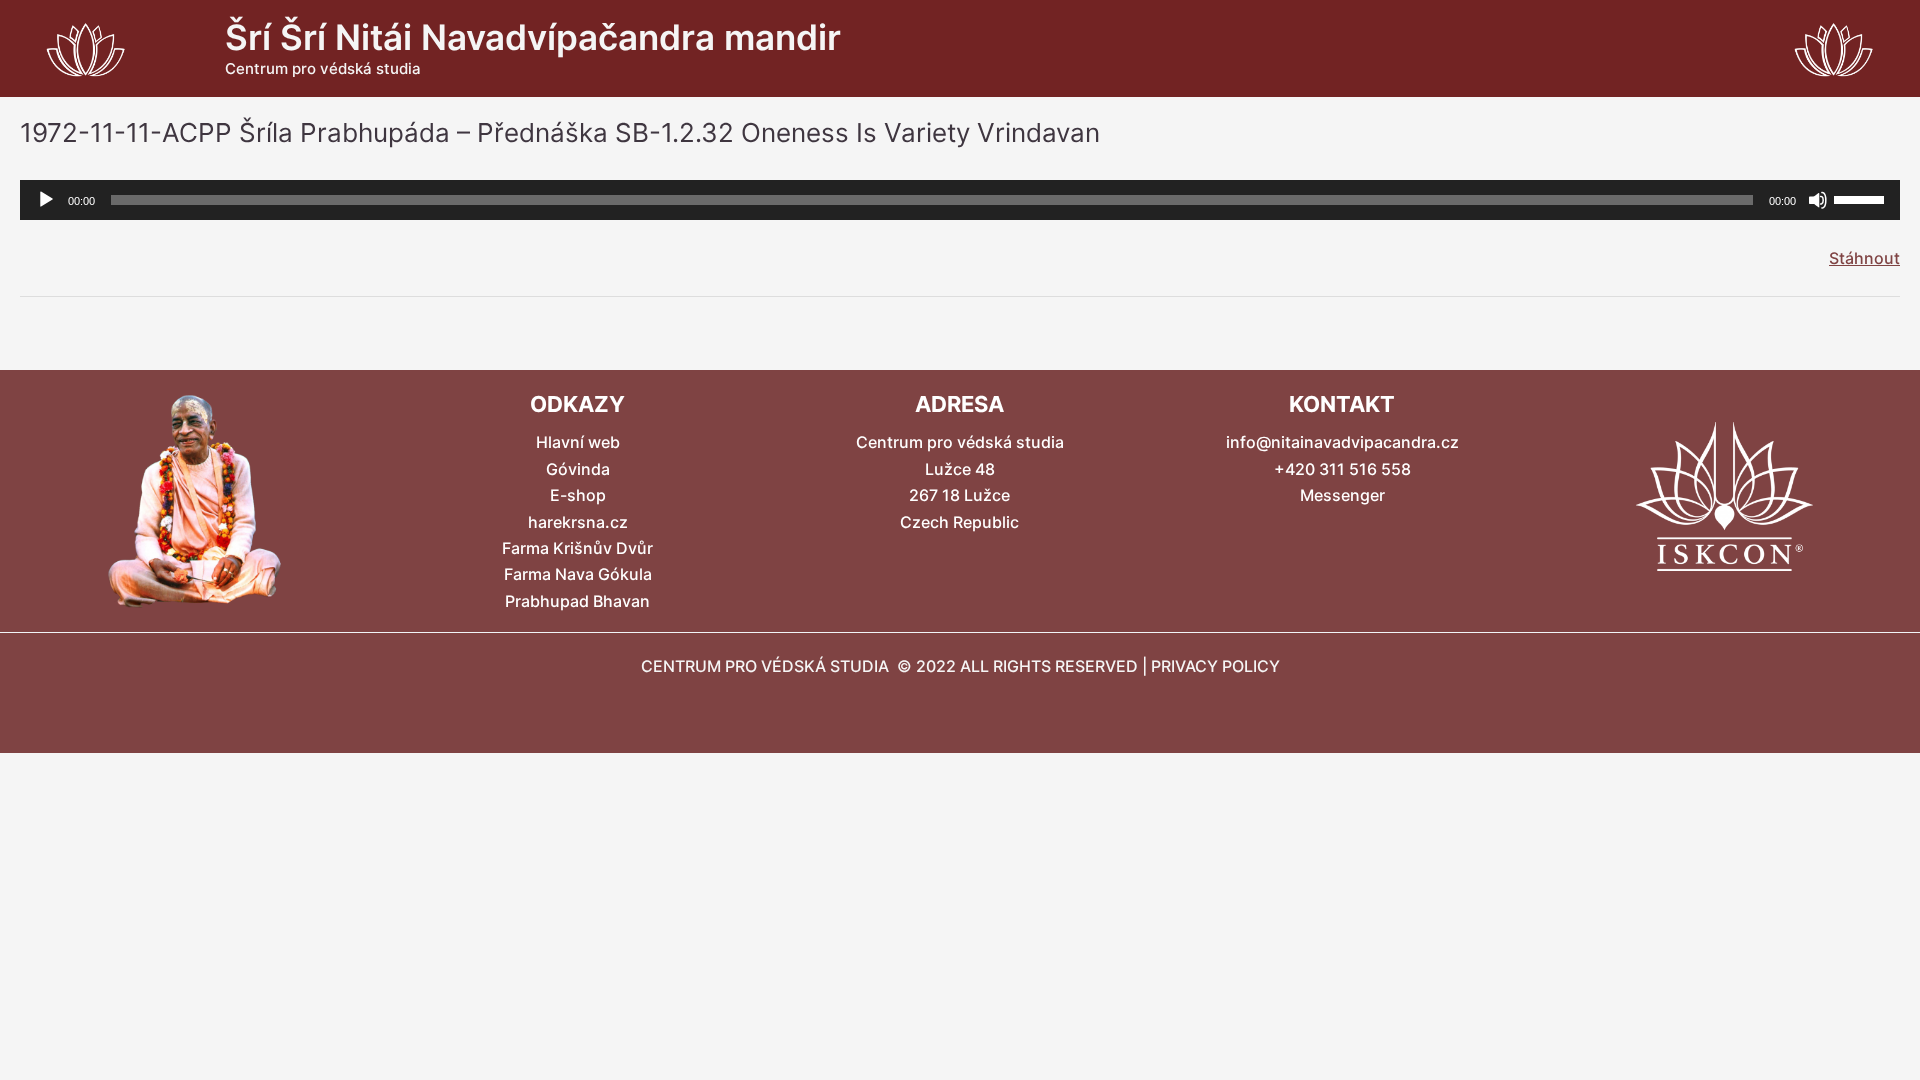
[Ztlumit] (1818, 200)
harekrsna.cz (578, 522)
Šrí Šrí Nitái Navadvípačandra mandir (533, 37)
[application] (960, 200)
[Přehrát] (46, 200)
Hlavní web (578, 442)
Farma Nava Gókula (578, 574)
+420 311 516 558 (1342, 469)
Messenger (1342, 495)
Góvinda (578, 469)
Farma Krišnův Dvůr (577, 548)
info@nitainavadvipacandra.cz (1342, 442)
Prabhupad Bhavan (577, 601)
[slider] (1862, 198)
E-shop (578, 495)
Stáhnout (1864, 258)
